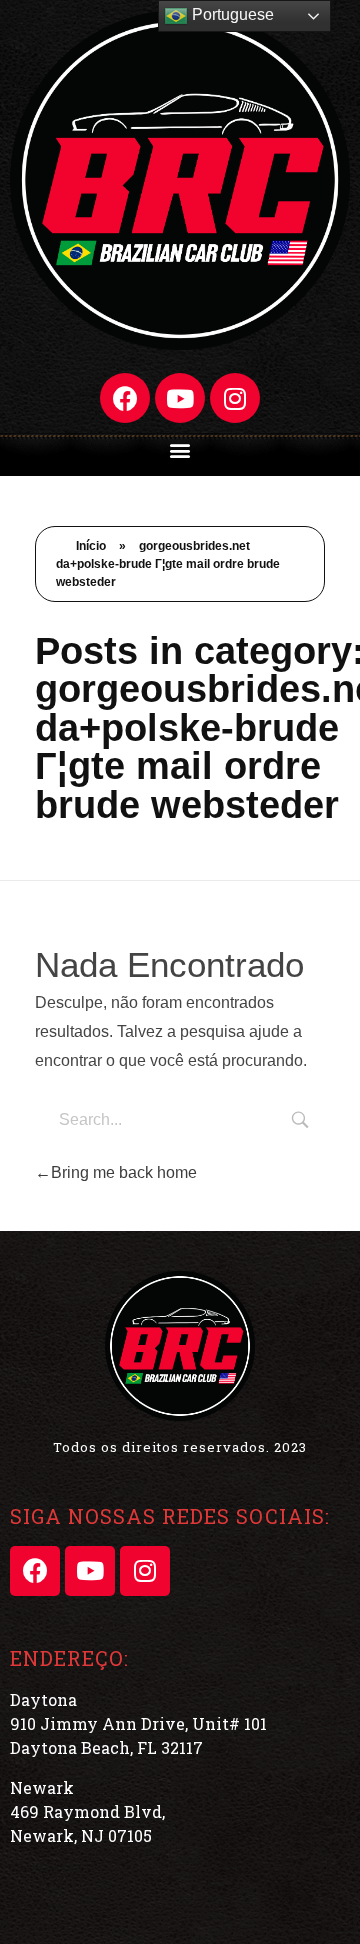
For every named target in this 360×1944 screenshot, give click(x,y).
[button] (180, 449)
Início (91, 546)
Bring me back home (124, 1172)
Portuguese (231, 14)
